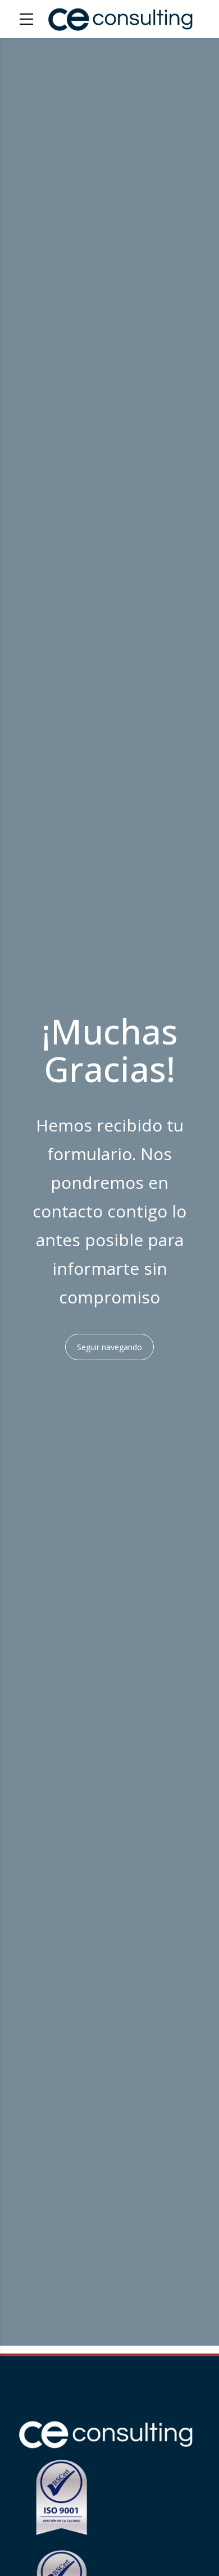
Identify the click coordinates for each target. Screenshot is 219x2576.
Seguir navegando (109, 1347)
